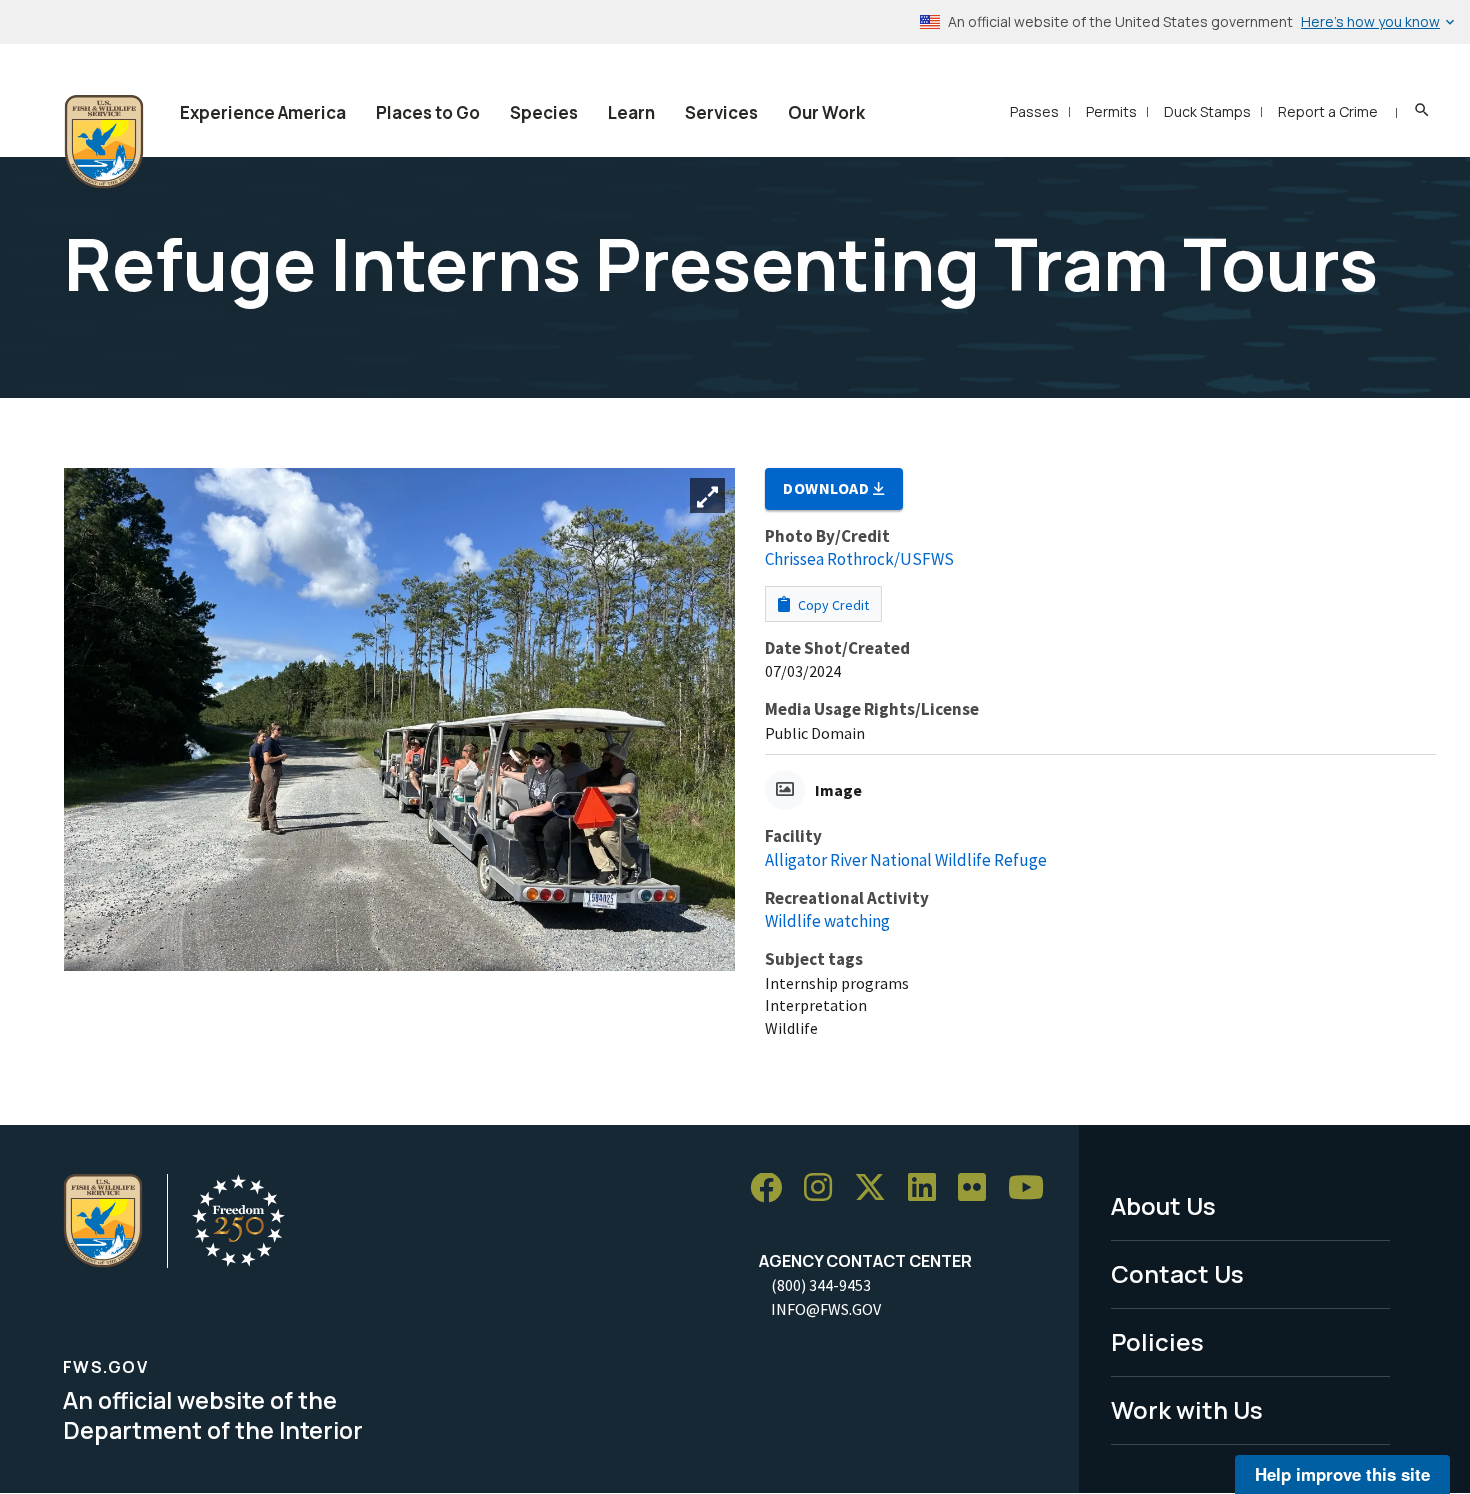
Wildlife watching (827, 921)
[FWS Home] (104, 142)
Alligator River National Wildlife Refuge (906, 860)
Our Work (826, 112)
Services (721, 112)
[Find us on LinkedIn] (929, 1188)
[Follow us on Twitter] (877, 1188)
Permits (1111, 111)
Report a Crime (1328, 111)
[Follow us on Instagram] (825, 1188)
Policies (1157, 1341)
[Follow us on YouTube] (1033, 1188)
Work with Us (1187, 1409)
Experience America (263, 112)
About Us (1163, 1205)
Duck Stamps (1207, 111)
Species (544, 112)
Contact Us (1177, 1273)
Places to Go (428, 112)
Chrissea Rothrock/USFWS (859, 559)
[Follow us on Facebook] (773, 1188)
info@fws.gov (826, 1309)
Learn (631, 112)
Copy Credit (832, 605)
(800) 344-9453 (821, 1285)
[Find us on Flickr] (979, 1188)
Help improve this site (1342, 1474)
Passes (1034, 111)
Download (828, 488)
